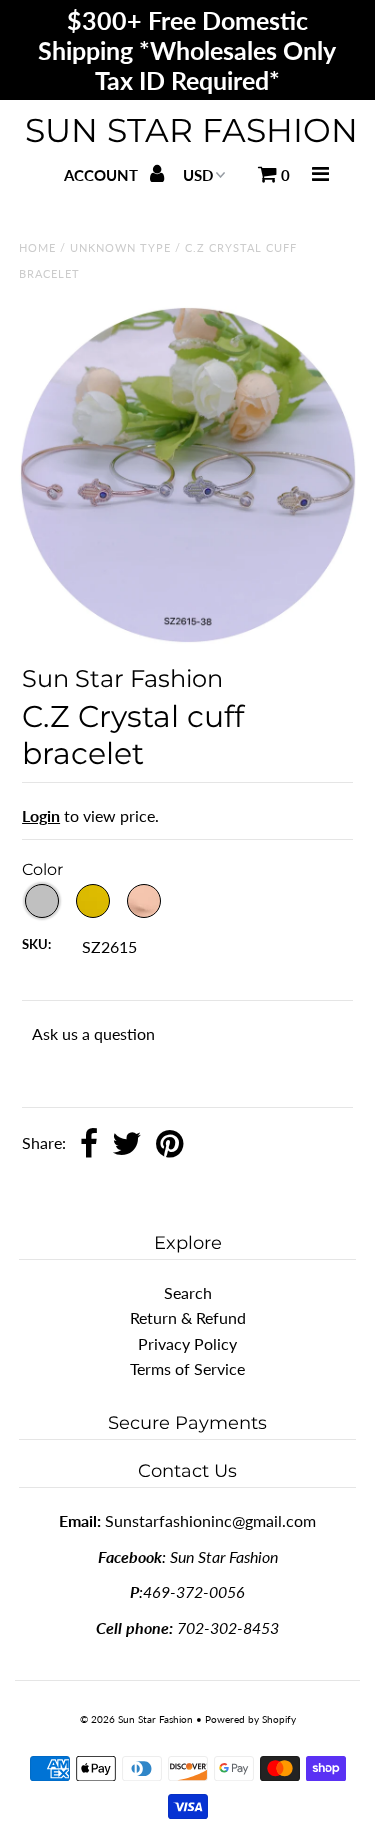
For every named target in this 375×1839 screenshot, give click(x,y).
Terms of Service (187, 1368)
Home (37, 247)
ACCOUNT (103, 175)
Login (41, 815)
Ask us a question (93, 1033)
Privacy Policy (187, 1343)
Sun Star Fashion (191, 130)
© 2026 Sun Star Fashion (136, 1719)
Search (188, 1292)
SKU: (36, 944)
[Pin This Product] (169, 1145)
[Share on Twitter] (127, 1145)
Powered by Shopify (250, 1719)
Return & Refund (188, 1317)
